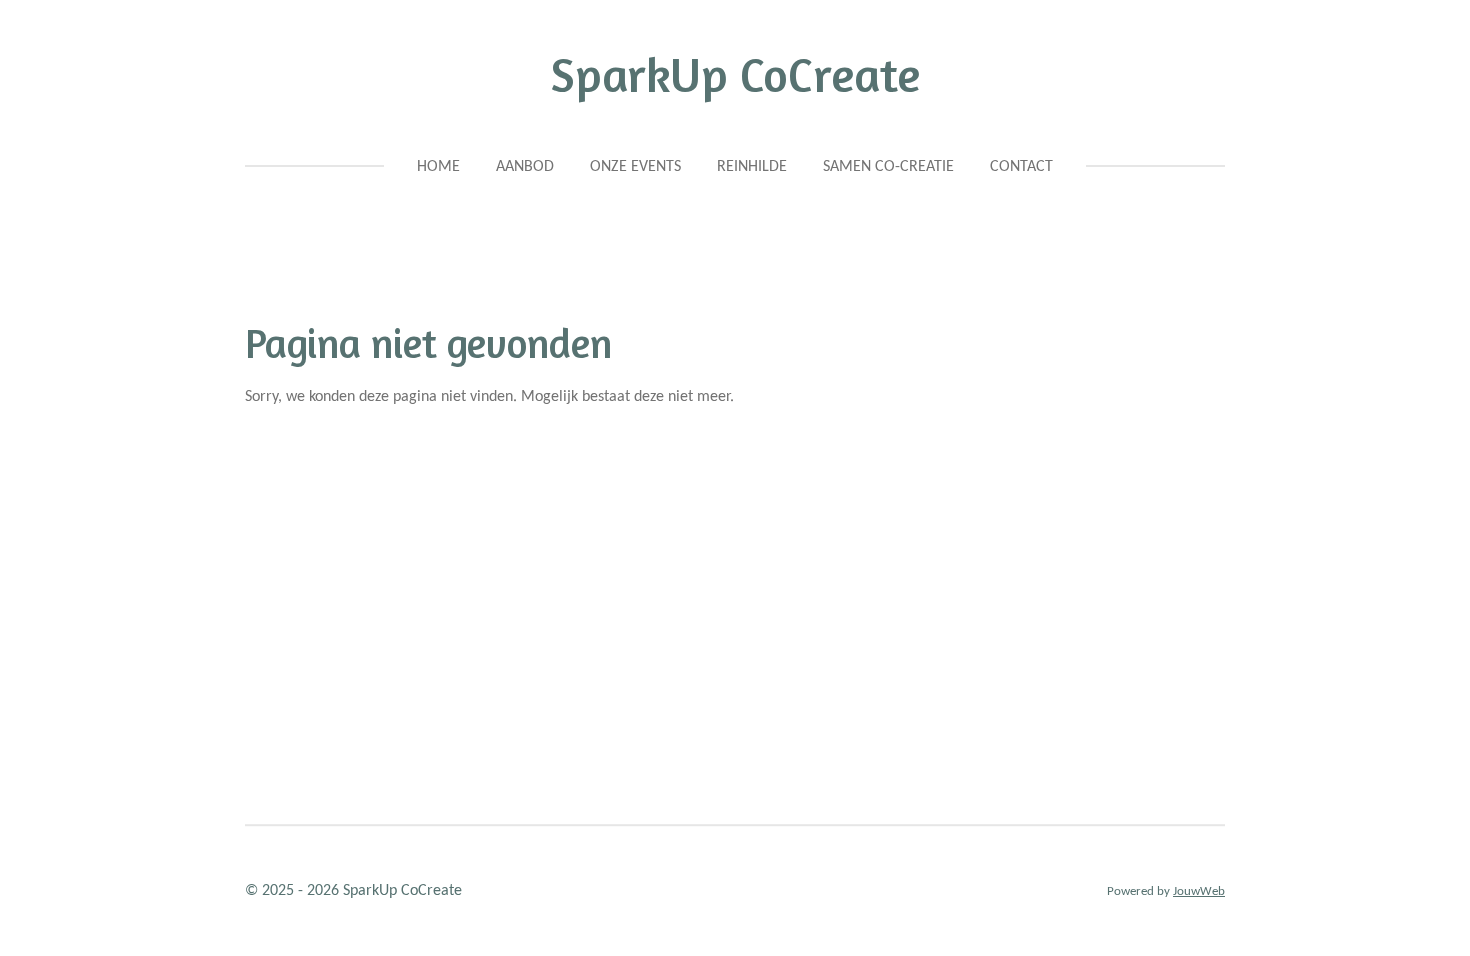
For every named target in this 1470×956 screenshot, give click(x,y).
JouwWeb (1199, 891)
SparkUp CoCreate (735, 74)
